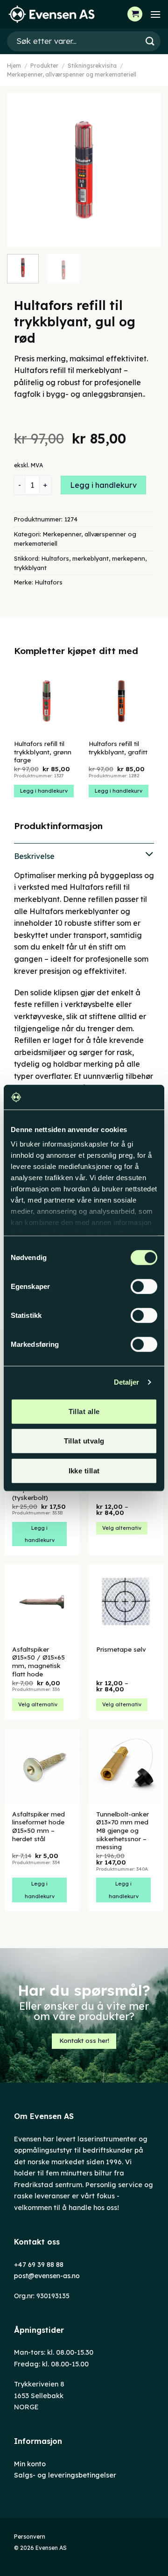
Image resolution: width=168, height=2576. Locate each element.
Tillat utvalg (84, 1441)
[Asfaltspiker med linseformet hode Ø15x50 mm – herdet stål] (42, 1767)
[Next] (146, 170)
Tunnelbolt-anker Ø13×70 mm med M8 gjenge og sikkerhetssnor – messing (122, 1830)
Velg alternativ (122, 1528)
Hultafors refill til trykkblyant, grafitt (118, 748)
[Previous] (22, 170)
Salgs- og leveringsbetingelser (65, 2475)
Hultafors (55, 558)
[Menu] (155, 14)
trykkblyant (30, 568)
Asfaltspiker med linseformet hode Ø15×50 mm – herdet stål (38, 1826)
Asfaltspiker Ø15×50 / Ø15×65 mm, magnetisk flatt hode (38, 1661)
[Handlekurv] (135, 14)
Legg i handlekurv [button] (44, 791)
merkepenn (129, 558)
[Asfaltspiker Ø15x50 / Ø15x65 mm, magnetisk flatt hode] (42, 1602)
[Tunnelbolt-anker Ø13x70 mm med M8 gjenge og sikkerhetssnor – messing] (126, 1767)
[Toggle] (84, 855)
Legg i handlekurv (103, 485)
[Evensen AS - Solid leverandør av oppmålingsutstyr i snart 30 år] (54, 14)
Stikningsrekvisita (92, 66)
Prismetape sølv (121, 1649)
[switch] (144, 1286)
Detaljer (127, 1382)
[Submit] (150, 41)
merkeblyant (91, 558)
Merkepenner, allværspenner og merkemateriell (72, 74)
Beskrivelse (34, 856)
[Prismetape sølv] (126, 1602)
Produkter (44, 66)
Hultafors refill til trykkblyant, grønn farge (43, 752)
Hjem (14, 66)
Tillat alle (84, 1411)
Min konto (30, 2464)
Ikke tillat (84, 1470)
